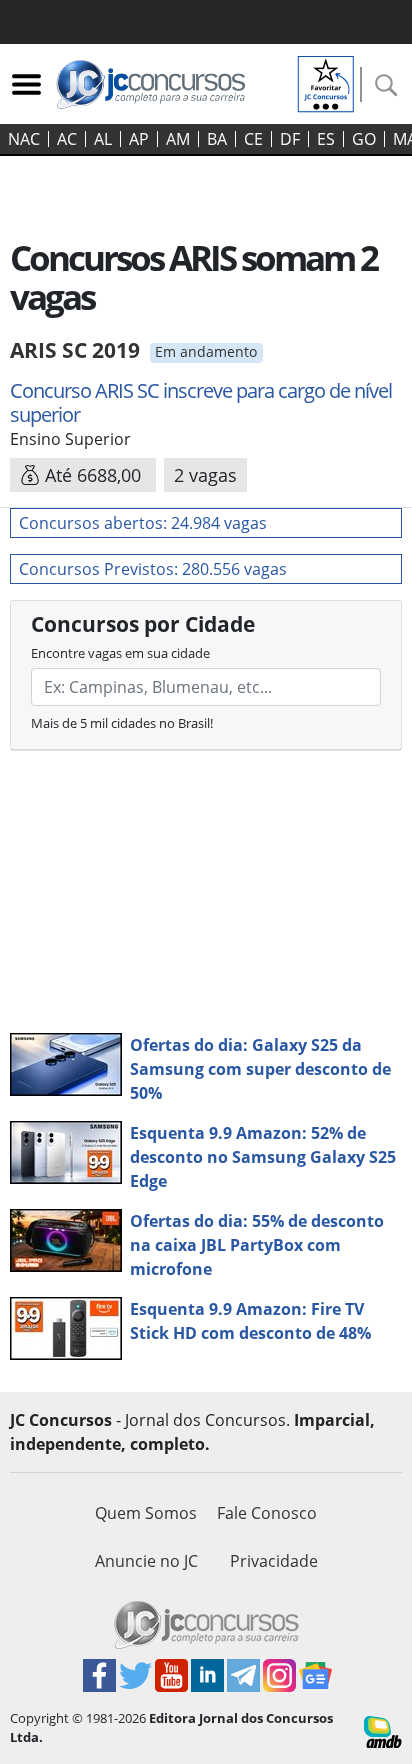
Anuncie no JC (146, 1561)
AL (103, 139)
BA (217, 139)
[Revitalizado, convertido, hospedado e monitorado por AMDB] (383, 1730)
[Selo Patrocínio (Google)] (326, 82)
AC (67, 139)
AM (178, 139)
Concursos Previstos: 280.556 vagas (153, 569)
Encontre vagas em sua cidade (120, 653)
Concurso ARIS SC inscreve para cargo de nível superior (201, 402)
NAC (24, 139)
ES (326, 139)
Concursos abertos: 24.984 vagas (143, 523)
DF (290, 139)
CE (253, 139)
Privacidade (274, 1561)
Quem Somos (146, 1513)
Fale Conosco (267, 1513)
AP (139, 139)
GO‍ (364, 139)
